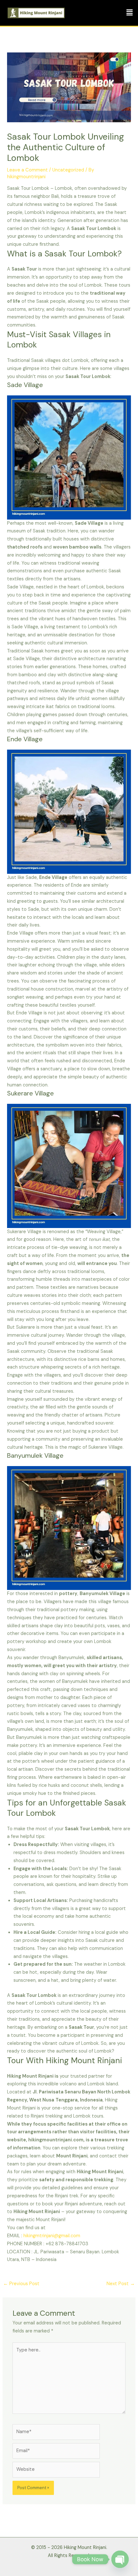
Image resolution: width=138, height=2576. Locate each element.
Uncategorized (68, 170)
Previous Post (21, 2284)
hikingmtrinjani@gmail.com (52, 2236)
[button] (130, 13)
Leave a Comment (27, 170)
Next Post (121, 2284)
